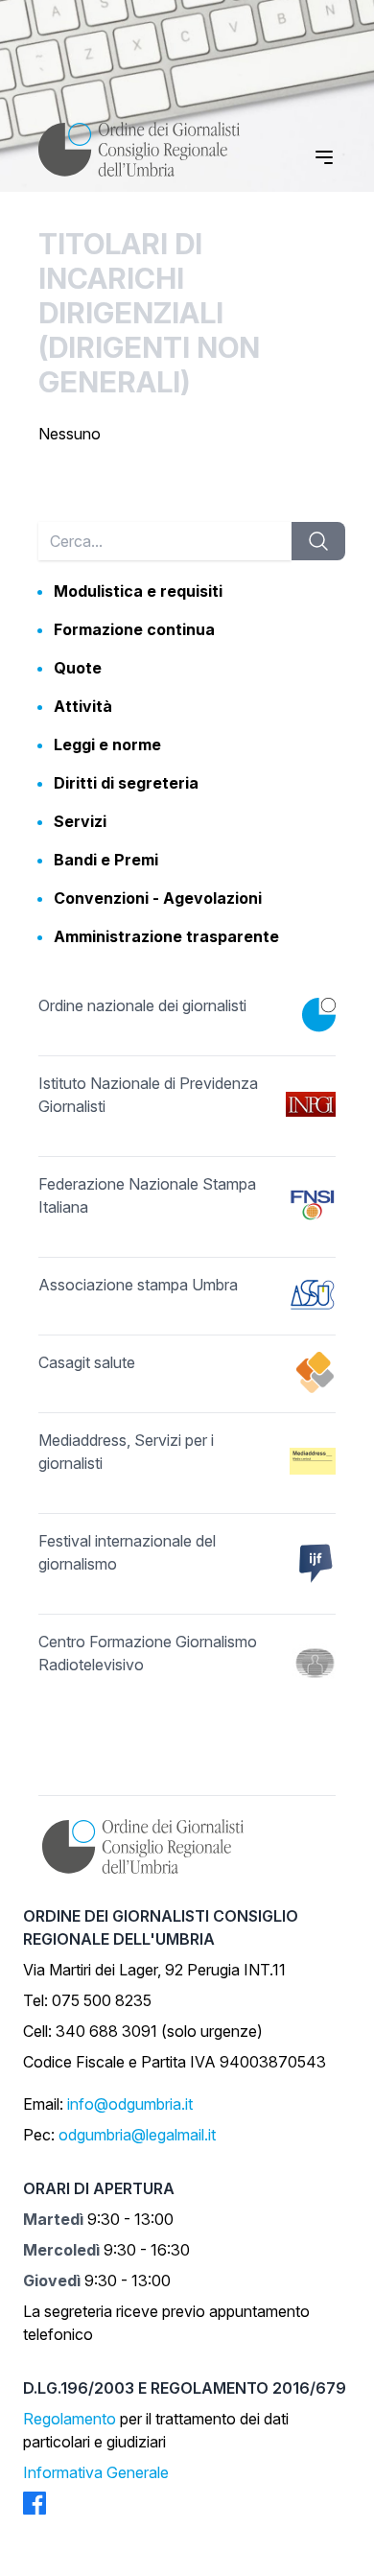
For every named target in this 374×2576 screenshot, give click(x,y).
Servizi (80, 821)
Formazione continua (134, 629)
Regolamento (70, 2419)
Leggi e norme (107, 744)
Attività (83, 706)
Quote (78, 668)
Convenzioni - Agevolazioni (158, 898)
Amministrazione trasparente (166, 936)
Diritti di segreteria (126, 783)
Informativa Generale (96, 2472)
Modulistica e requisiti (138, 591)
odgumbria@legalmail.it (137, 2135)
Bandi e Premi (106, 860)
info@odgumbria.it (130, 2104)
